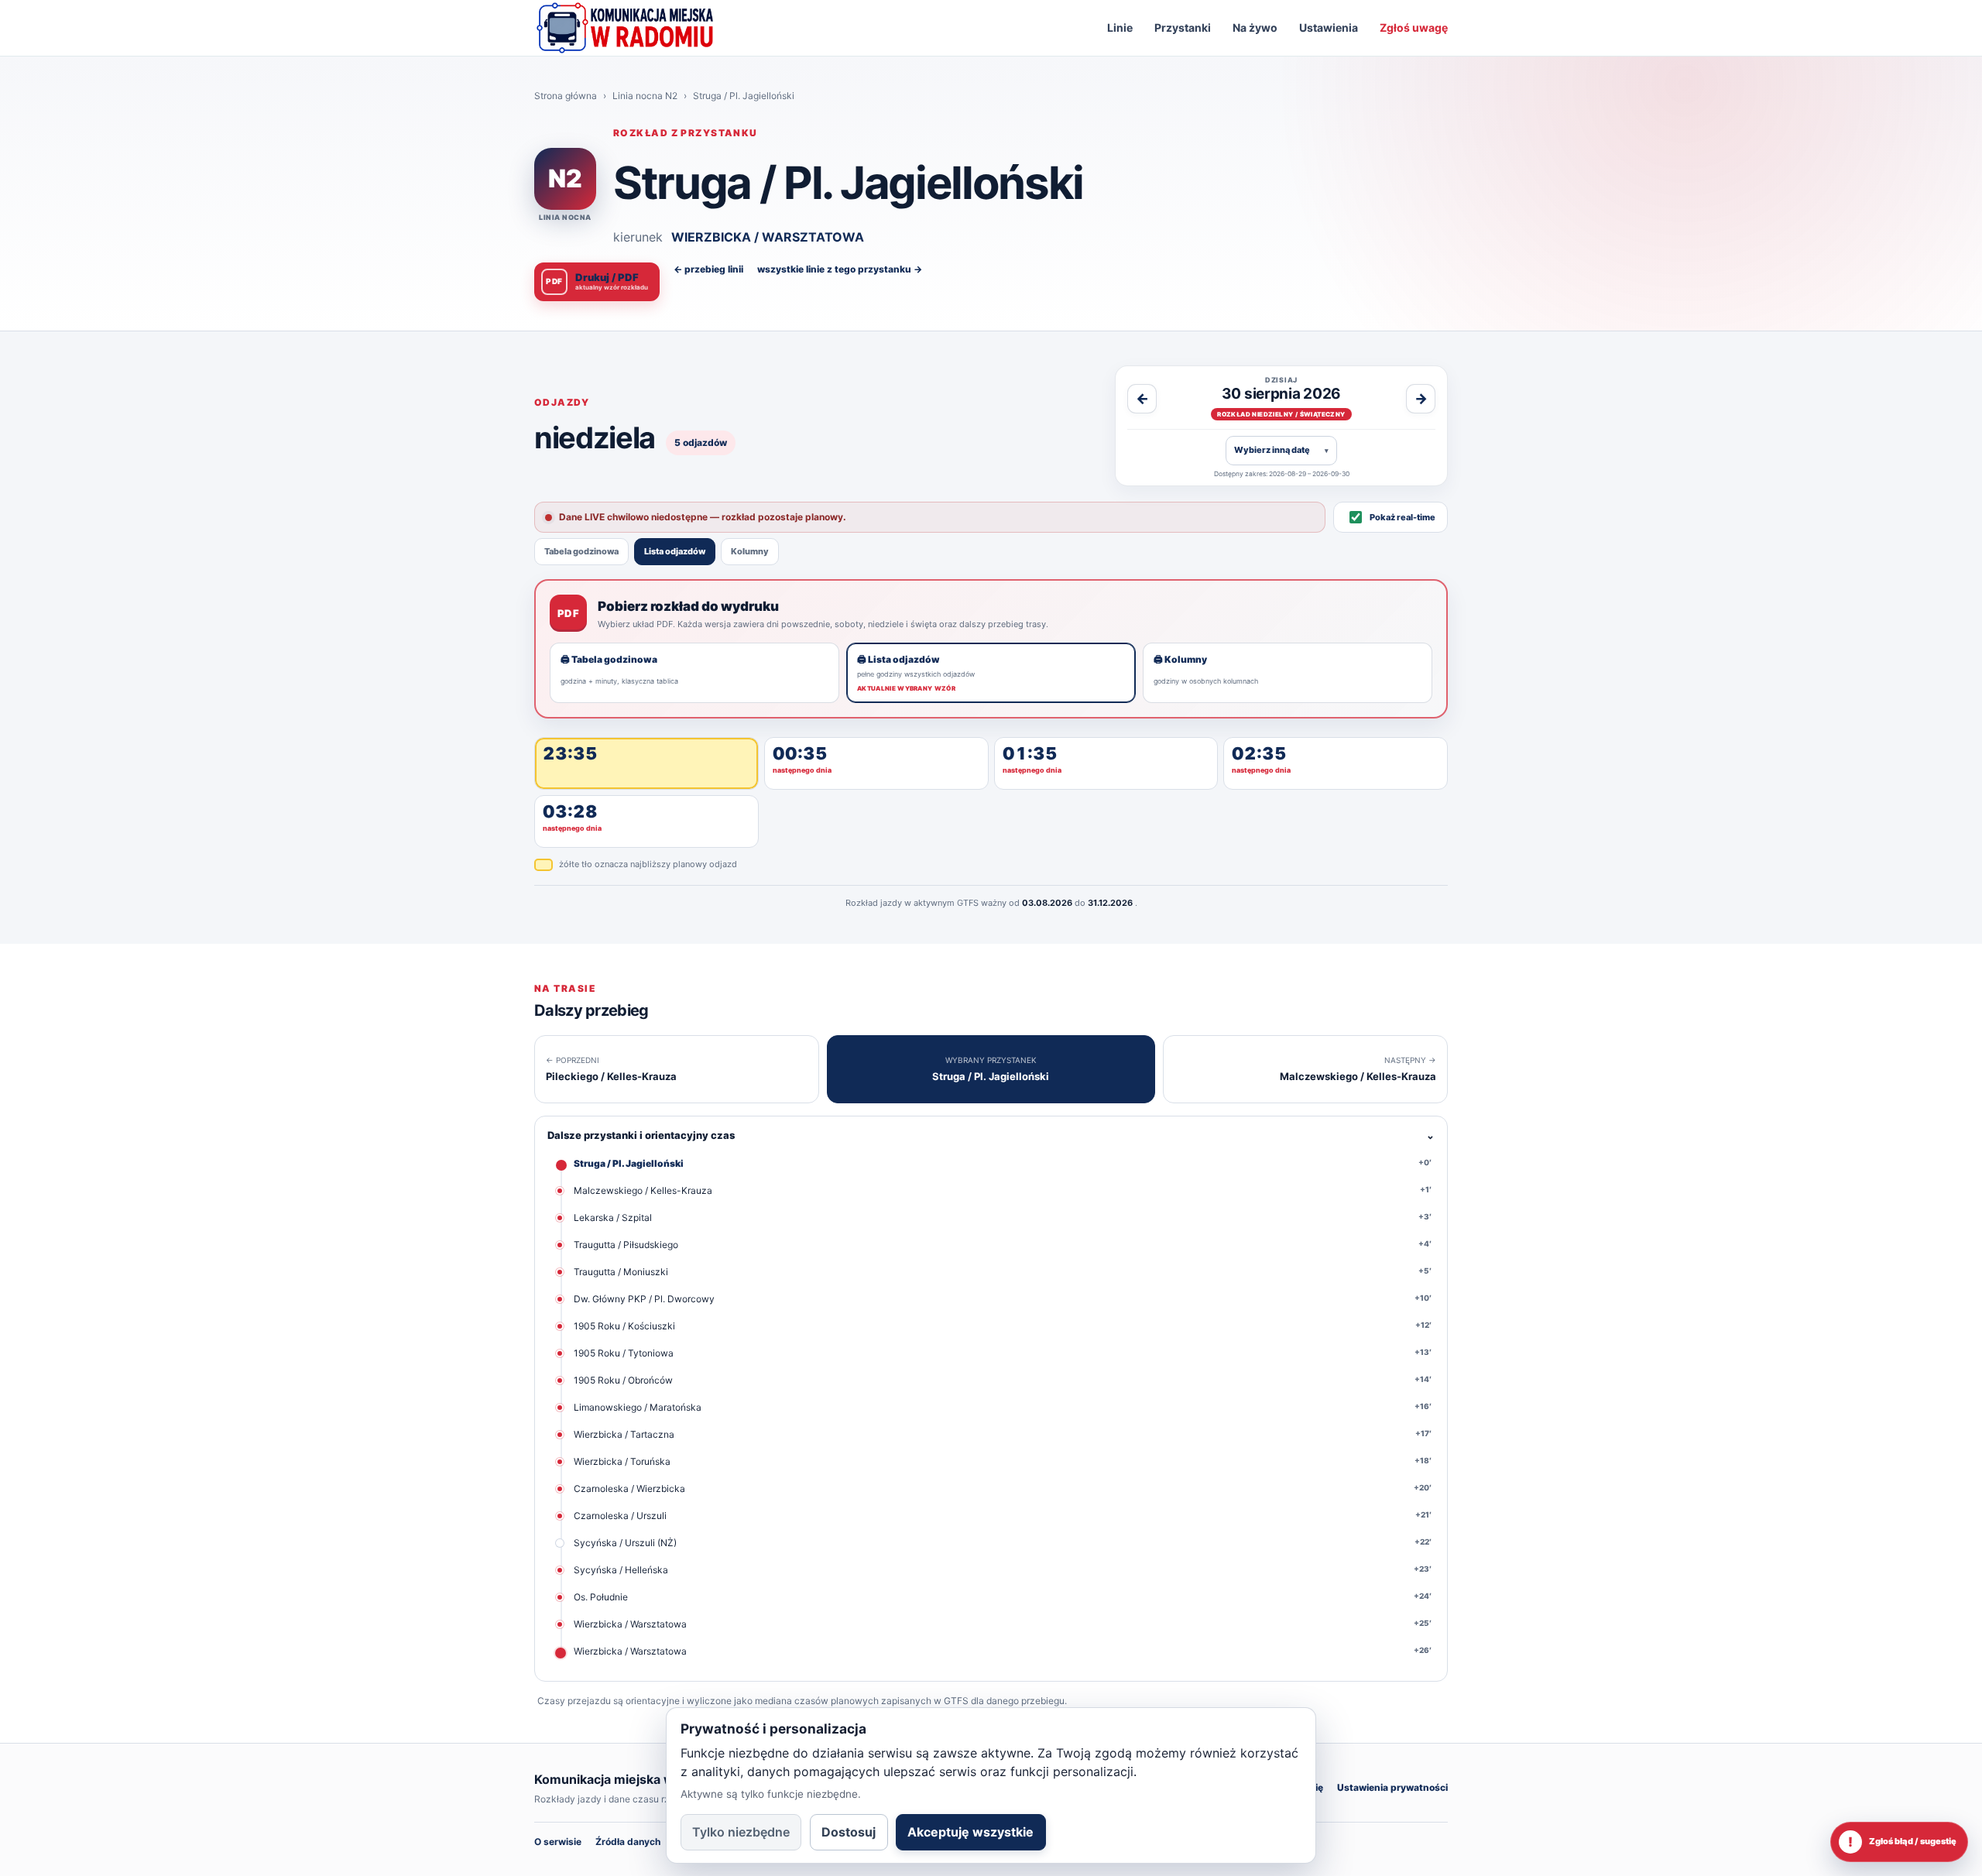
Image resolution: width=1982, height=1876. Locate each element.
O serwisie (558, 1842)
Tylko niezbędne (741, 1832)
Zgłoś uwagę (1414, 27)
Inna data (1281, 450)
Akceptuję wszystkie (970, 1832)
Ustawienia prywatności (1392, 1787)
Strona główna (566, 96)
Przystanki (1183, 27)
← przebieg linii (708, 269)
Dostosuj (849, 1832)
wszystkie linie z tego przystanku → (840, 269)
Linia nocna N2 (645, 96)
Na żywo (1255, 27)
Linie (1120, 27)
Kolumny (750, 551)
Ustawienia (1329, 27)
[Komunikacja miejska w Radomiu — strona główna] (625, 28)
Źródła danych (628, 1842)
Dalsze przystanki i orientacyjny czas (991, 1135)
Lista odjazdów (675, 551)
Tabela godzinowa (581, 551)
